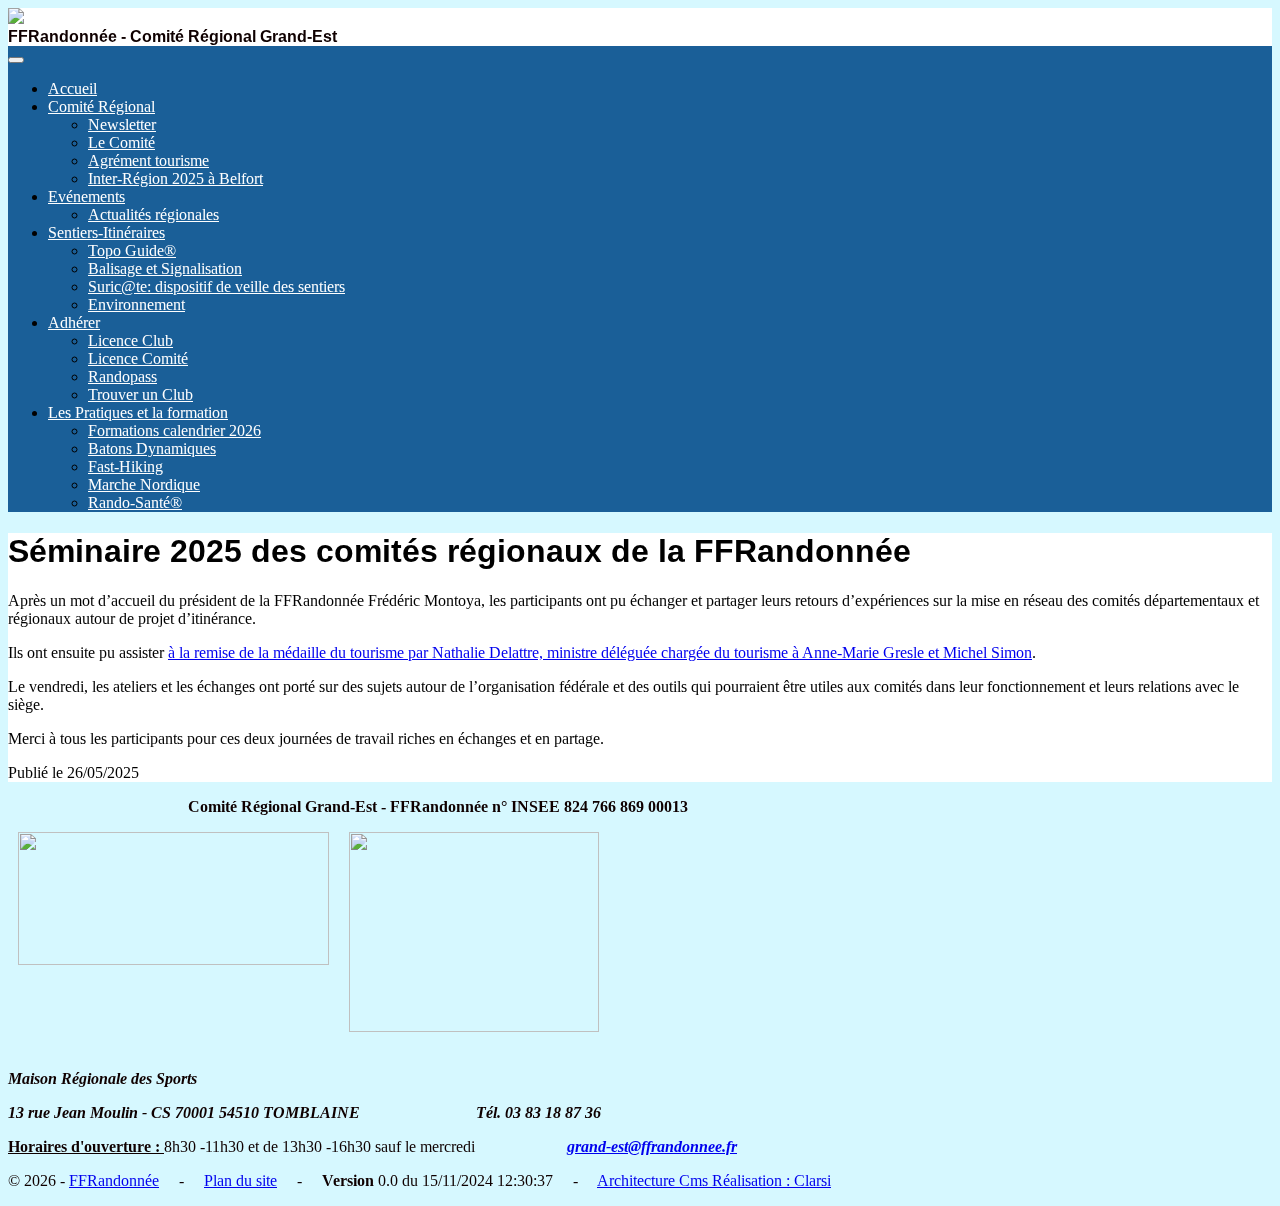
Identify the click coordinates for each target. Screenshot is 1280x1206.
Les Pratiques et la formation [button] (138, 412)
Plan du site (240, 1180)
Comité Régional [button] (101, 106)
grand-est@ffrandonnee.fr (652, 1146)
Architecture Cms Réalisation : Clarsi (714, 1180)
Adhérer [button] (74, 322)
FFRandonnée (114, 1180)
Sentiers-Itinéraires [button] (106, 232)
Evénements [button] (86, 196)
